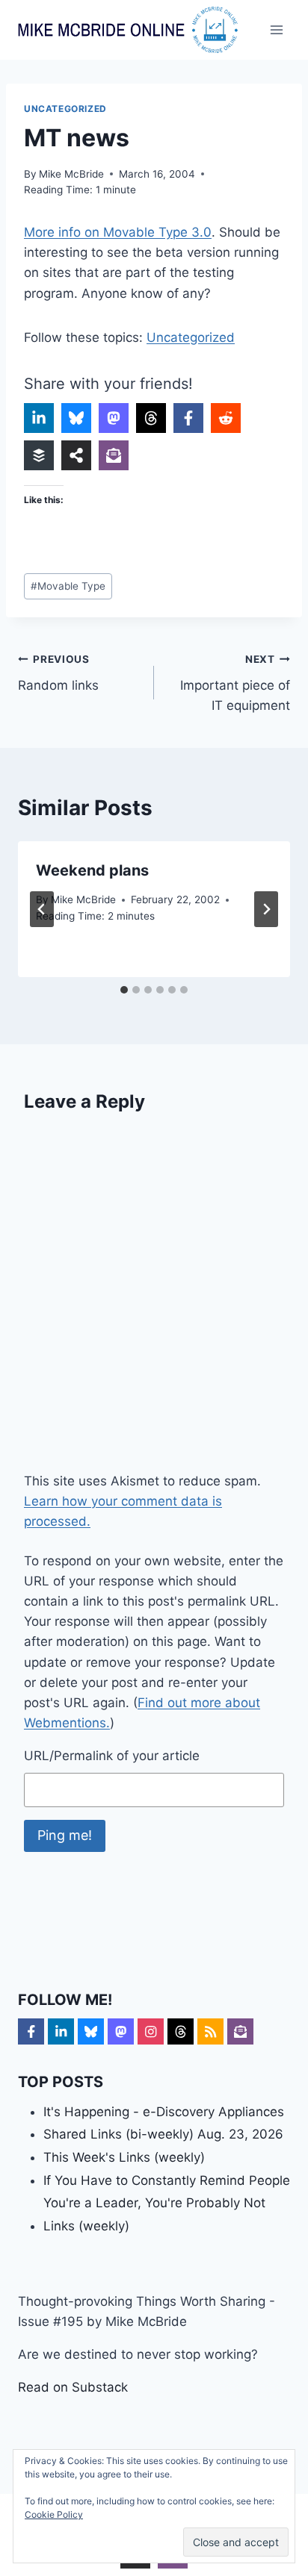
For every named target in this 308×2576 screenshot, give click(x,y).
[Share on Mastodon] (114, 418)
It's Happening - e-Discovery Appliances (164, 2112)
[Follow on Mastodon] (121, 2031)
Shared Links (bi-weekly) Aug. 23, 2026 (163, 2134)
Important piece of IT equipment (235, 683)
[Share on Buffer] (39, 455)
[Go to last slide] (42, 909)
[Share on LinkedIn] (39, 418)
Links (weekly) (86, 2226)
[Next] (266, 909)
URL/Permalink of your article (112, 1756)
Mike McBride (71, 174)
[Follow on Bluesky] (91, 2031)
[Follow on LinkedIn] (61, 2031)
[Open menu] (276, 29)
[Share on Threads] (151, 418)
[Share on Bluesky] (76, 418)
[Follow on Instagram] (151, 2031)
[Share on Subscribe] (114, 455)
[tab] (124, 990)
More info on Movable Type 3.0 (118, 232)
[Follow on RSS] (210, 2031)
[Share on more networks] (76, 455)
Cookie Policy (54, 2514)
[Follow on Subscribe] (240, 2031)
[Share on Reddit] (226, 418)
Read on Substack (73, 2387)
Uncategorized (65, 109)
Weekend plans (92, 870)
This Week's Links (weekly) (124, 2157)
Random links (58, 673)
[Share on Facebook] (188, 418)
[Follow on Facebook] (31, 2031)
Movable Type (68, 586)
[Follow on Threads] (181, 2031)
